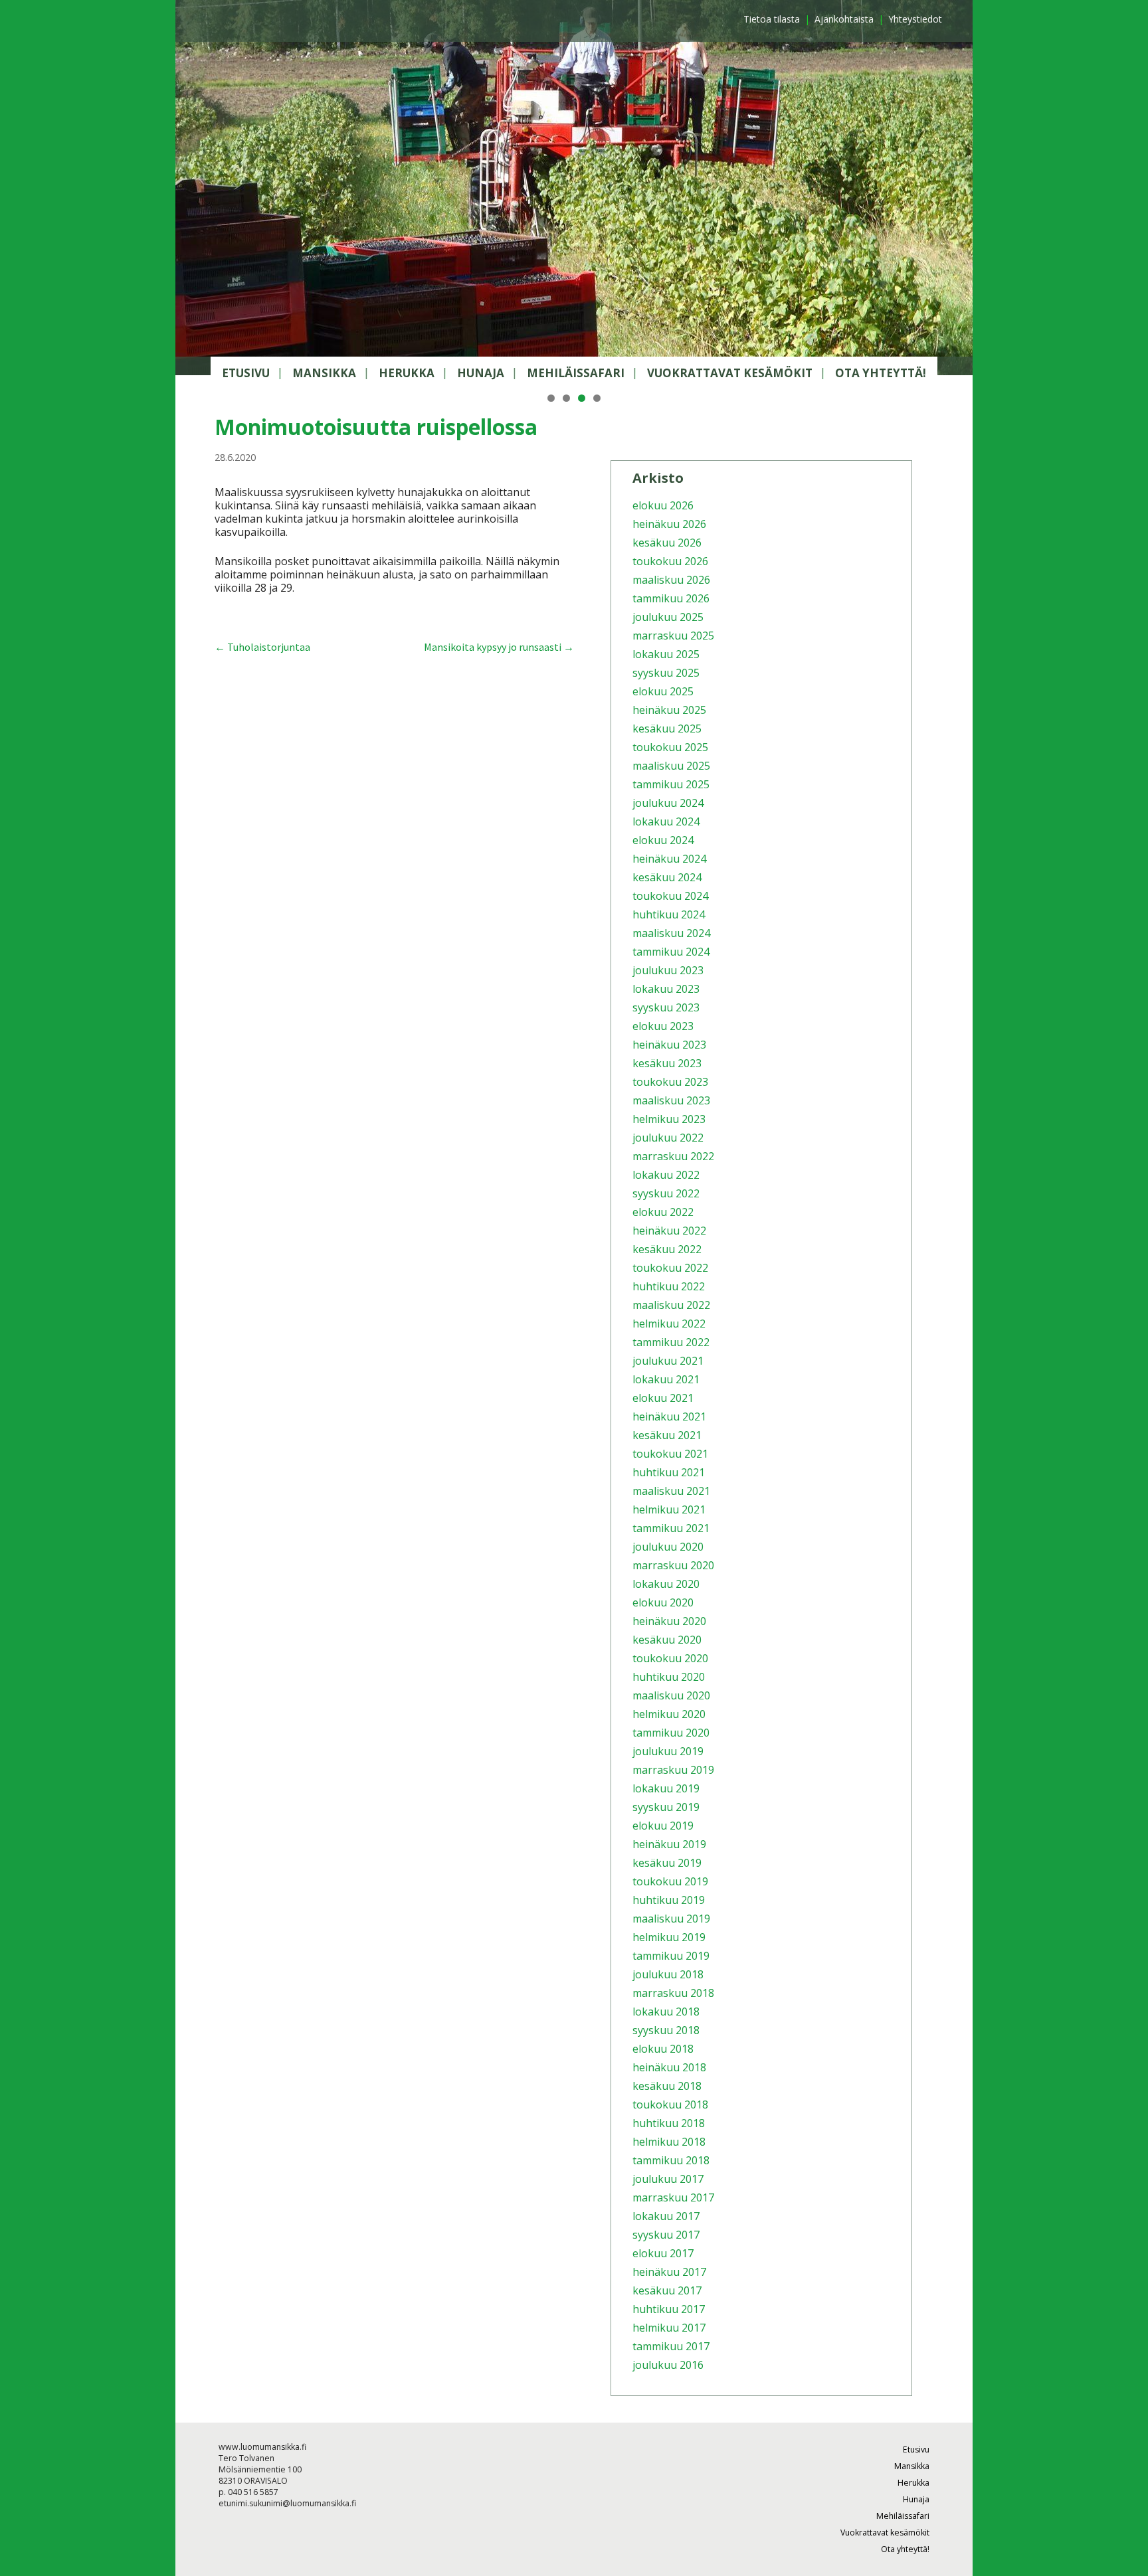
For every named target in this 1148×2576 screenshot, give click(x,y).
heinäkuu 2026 (669, 524)
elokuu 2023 (663, 1026)
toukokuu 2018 (670, 2104)
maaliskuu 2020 (671, 1695)
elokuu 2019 (663, 1826)
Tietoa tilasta (772, 19)
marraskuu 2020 (673, 1565)
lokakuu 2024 (666, 821)
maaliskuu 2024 (671, 933)
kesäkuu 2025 (667, 729)
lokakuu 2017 (666, 2216)
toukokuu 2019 (670, 1881)
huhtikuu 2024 (669, 914)
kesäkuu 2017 (667, 2290)
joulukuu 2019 (668, 1751)
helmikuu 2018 (669, 2142)
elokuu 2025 (663, 691)
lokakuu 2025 (666, 654)
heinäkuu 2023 (669, 1045)
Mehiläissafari (576, 373)
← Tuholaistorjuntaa (262, 647)
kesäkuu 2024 (667, 877)
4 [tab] (597, 398)
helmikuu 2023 (669, 1119)
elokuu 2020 (663, 1602)
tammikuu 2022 (671, 1342)
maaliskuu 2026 (671, 580)
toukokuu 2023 (670, 1082)
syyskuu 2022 (666, 1193)
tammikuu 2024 (671, 952)
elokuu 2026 (663, 505)
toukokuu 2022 (670, 1268)
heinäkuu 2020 (669, 1621)
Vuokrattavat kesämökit (730, 373)
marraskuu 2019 (673, 1770)
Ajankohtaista (844, 19)
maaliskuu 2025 (671, 766)
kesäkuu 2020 (667, 1640)
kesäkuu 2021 (667, 1435)
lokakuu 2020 (666, 1584)
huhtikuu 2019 (669, 1900)
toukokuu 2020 (670, 1658)
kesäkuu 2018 (667, 2086)
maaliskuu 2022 (671, 1305)
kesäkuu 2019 (667, 1863)
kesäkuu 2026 (667, 543)
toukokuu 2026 (670, 561)
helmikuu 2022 (669, 1324)
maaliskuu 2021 (671, 1491)
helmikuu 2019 (669, 1937)
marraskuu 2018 (673, 1993)
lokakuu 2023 (666, 989)
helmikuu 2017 (669, 2328)
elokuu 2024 (663, 840)
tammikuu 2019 (671, 1956)
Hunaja (481, 373)
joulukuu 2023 (668, 970)
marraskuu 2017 (673, 2197)
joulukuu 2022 (668, 1138)
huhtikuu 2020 (669, 1677)
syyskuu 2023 (666, 1007)
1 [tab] (551, 398)
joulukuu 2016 (668, 2365)
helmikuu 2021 (669, 1509)
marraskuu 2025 (673, 636)
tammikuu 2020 (671, 1733)
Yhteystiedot (915, 19)
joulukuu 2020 (668, 1547)
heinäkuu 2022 (669, 1231)
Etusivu (246, 373)
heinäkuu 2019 (669, 1844)
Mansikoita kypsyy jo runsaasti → (499, 647)
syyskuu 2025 (666, 673)
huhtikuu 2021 (669, 1472)
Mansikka (324, 373)
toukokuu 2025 (670, 747)
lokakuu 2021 (666, 1379)
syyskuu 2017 (666, 2235)
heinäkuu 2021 (669, 1417)
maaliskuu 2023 (671, 1100)
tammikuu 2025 (671, 784)
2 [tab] (566, 398)
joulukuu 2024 (668, 803)
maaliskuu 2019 (671, 1919)
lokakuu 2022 (666, 1175)
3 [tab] (582, 398)
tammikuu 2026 (671, 598)
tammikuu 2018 (671, 2160)
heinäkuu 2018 (669, 2067)
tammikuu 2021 (671, 1528)
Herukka (407, 373)
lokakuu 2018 (666, 2012)
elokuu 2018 (663, 2049)
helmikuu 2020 (669, 1714)
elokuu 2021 (663, 1398)
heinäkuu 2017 (669, 2272)
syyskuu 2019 (666, 1807)
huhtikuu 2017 (669, 2309)
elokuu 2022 (663, 1212)
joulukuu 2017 (668, 2179)
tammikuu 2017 (671, 2346)
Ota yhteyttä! (881, 373)
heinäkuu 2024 (669, 859)
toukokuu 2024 (670, 896)
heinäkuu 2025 (669, 710)
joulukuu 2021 (668, 1361)
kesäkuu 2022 (667, 1249)
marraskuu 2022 (673, 1156)
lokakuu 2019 (666, 1788)
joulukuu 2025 (668, 617)
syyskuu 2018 (666, 2030)
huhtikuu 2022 (669, 1286)
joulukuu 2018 (668, 1974)
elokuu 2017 (663, 2253)
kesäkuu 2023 (667, 1063)
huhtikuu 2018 (669, 2123)
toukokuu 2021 (670, 1454)
